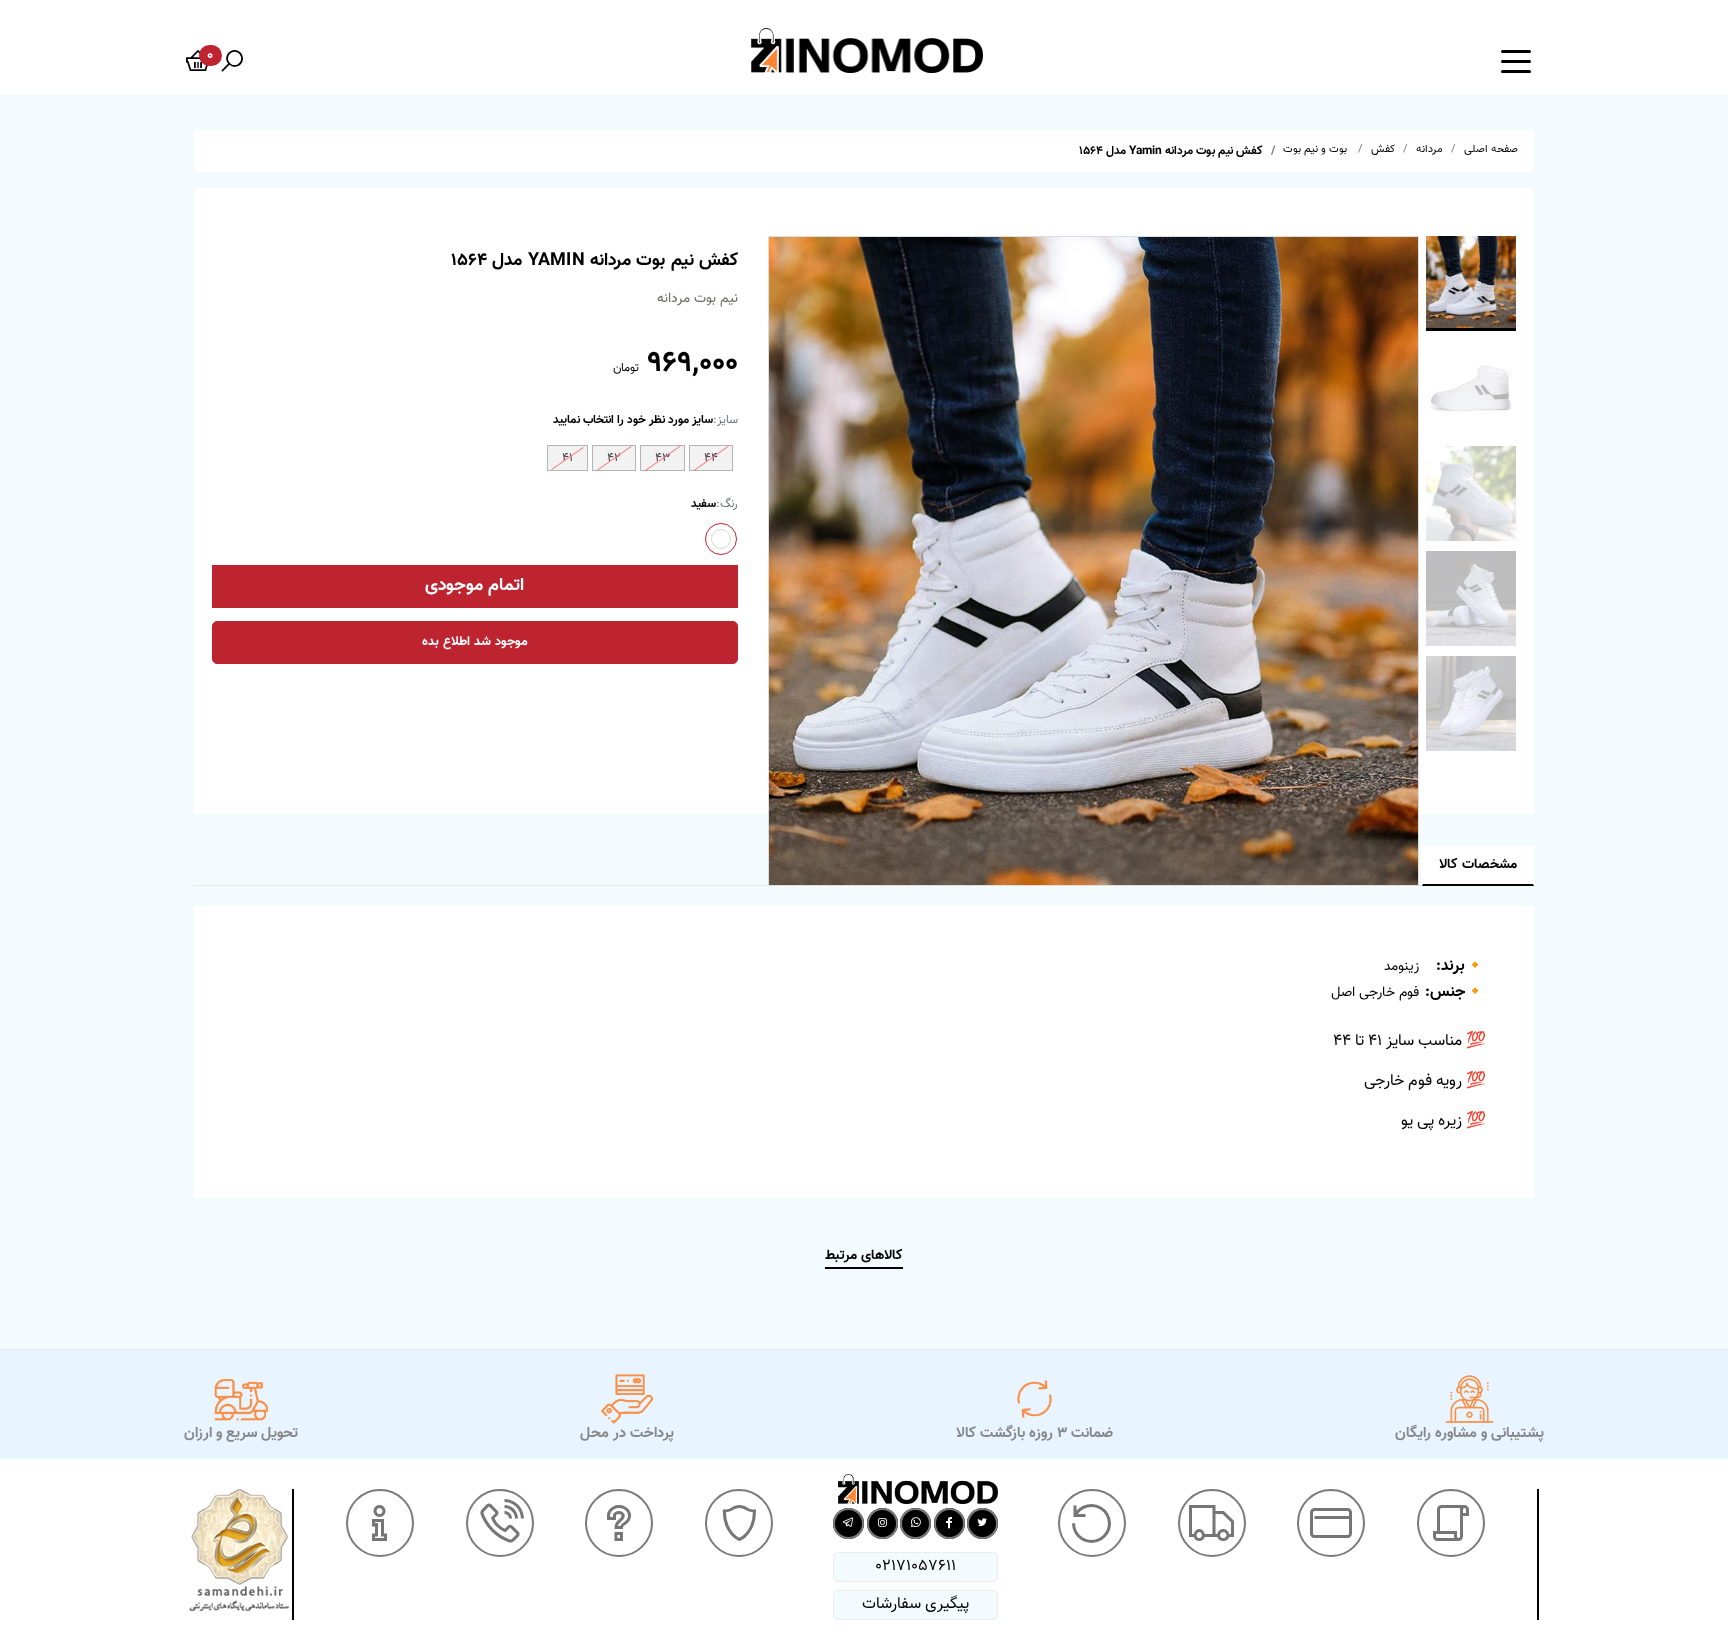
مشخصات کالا (1478, 865)
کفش (1383, 149)
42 (614, 458)
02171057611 (915, 1566)
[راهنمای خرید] (1451, 1523)
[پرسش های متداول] (619, 1523)
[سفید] (721, 539)
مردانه (1429, 149)
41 (567, 458)
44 (711, 458)
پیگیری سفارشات (915, 1604)
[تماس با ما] (500, 1523)
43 (662, 458)
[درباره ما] (380, 1523)
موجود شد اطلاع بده (475, 642)
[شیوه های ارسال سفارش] (1212, 1523)
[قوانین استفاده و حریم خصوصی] (739, 1523)
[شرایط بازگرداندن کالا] (1092, 1523)
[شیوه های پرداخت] (1331, 1523)
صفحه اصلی (1491, 149)
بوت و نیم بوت (1316, 149)
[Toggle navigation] (1516, 60)
